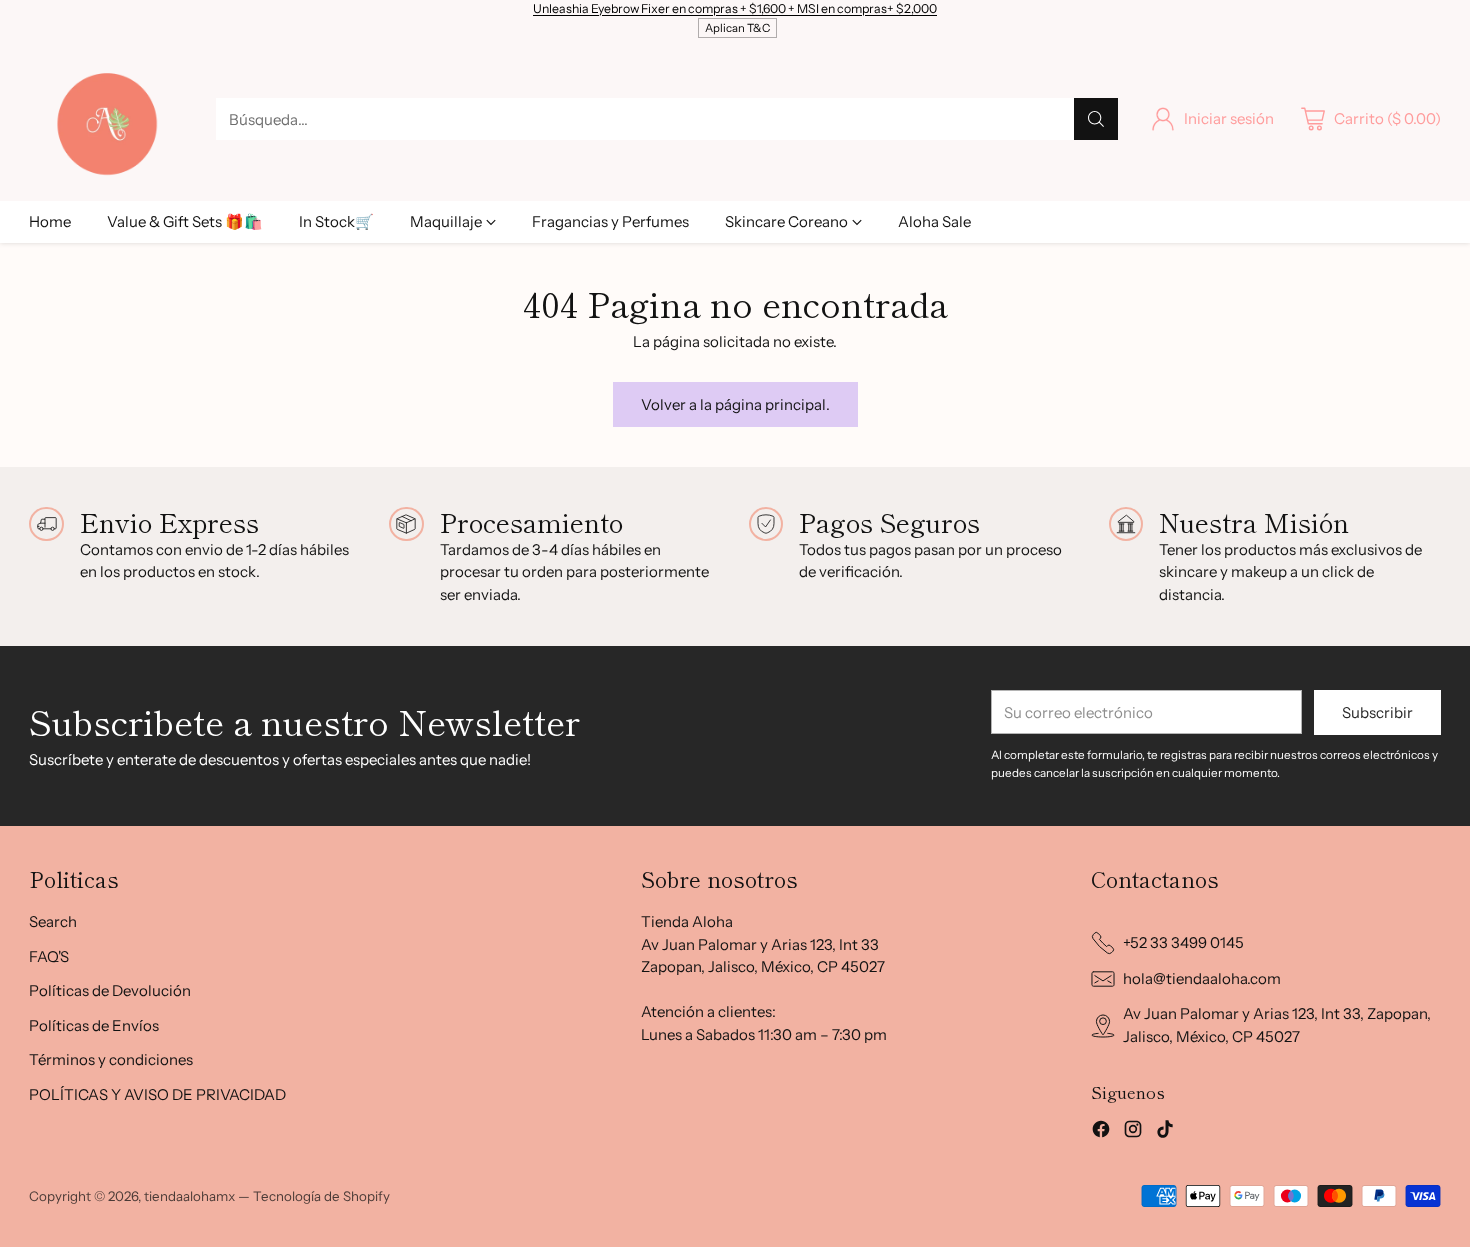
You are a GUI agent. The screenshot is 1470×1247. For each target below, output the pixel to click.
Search (53, 921)
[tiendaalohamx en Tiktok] (1165, 1132)
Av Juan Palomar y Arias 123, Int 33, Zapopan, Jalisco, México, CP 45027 (1277, 1025)
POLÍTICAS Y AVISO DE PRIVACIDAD (157, 1094)
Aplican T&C (737, 28)
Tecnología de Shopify (321, 1196)
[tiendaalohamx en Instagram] (1133, 1132)
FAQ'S (49, 956)
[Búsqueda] (1096, 119)
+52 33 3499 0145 (1183, 942)
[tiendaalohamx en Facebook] (1101, 1132)
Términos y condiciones (111, 1059)
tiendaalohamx (189, 1196)
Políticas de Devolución (110, 990)
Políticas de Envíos (94, 1025)
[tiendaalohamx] (106, 119)
